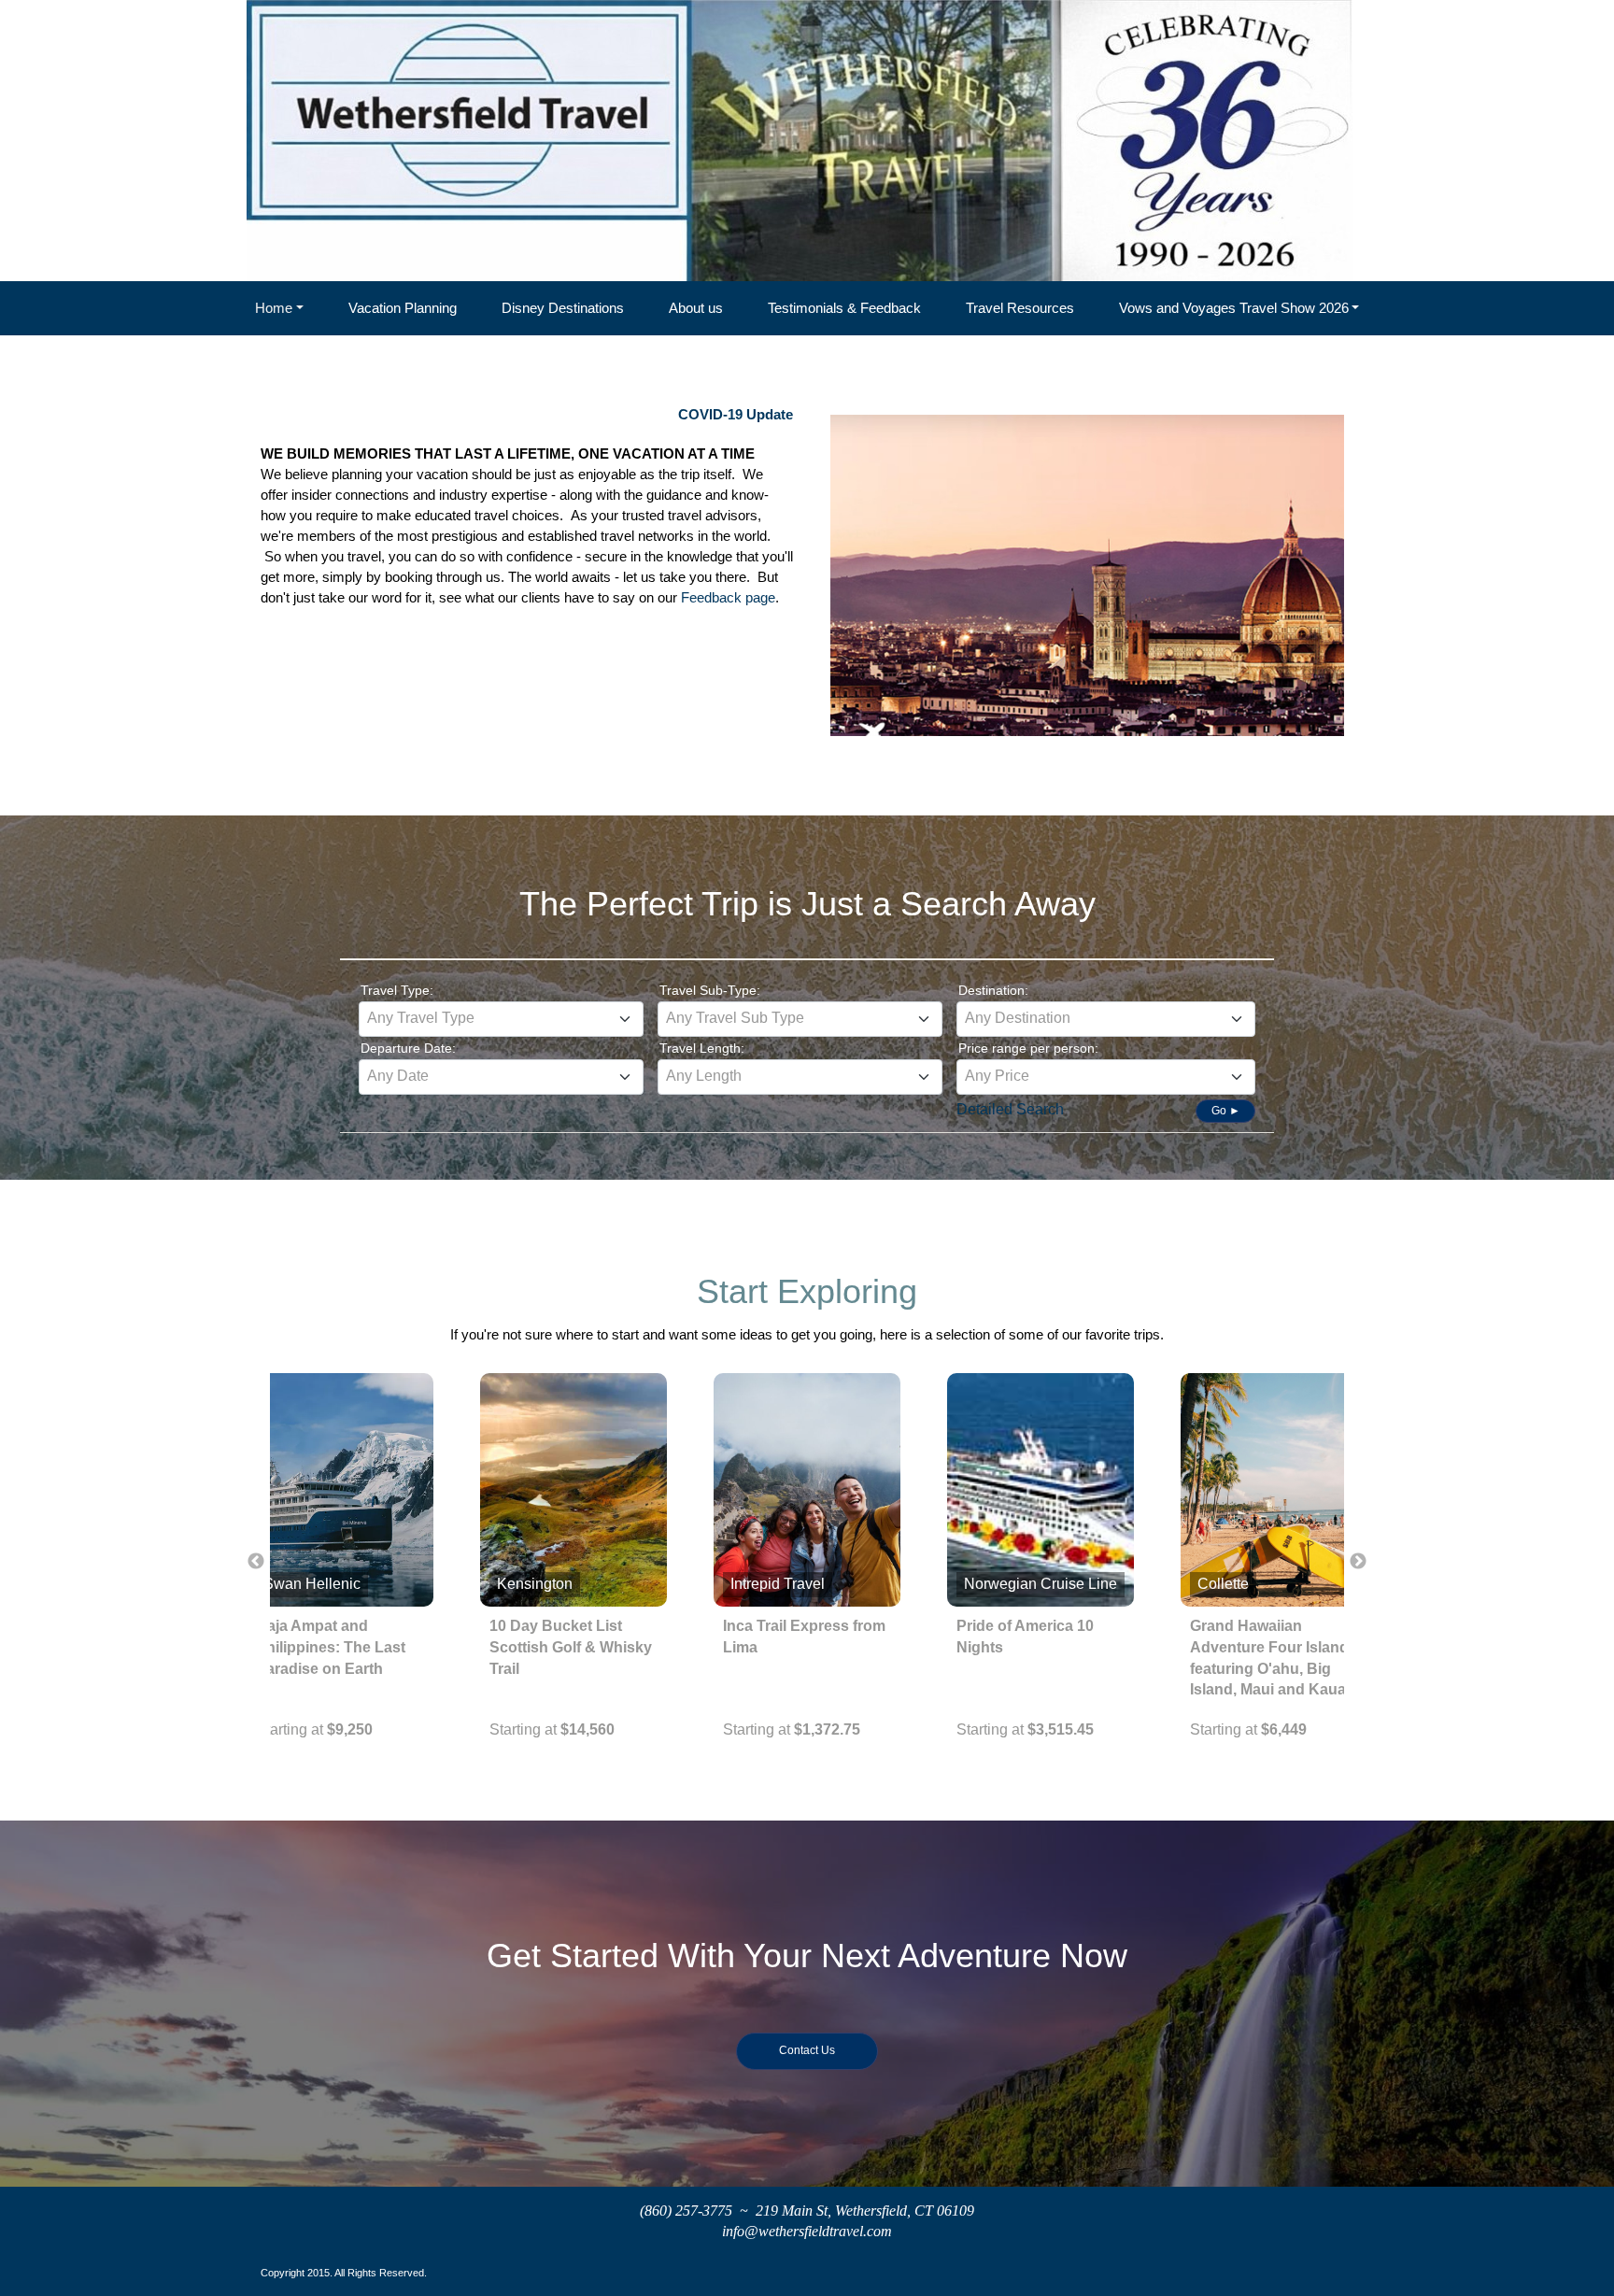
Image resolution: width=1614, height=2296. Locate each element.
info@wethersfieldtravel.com (807, 2231)
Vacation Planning (403, 308)
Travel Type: (397, 990)
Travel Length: (702, 1048)
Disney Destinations (563, 308)
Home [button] (274, 308)
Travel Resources (1020, 308)
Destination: (993, 990)
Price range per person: (1028, 1048)
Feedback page (728, 598)
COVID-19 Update (736, 415)
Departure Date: (408, 1048)
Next (1358, 1562)
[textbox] (501, 1018)
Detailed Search (1010, 1109)
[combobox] (501, 1019)
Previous (256, 1562)
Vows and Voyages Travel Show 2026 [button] (1234, 308)
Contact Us (807, 2050)
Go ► (1226, 1111)
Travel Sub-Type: (710, 990)
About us (696, 308)
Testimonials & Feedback (844, 308)
